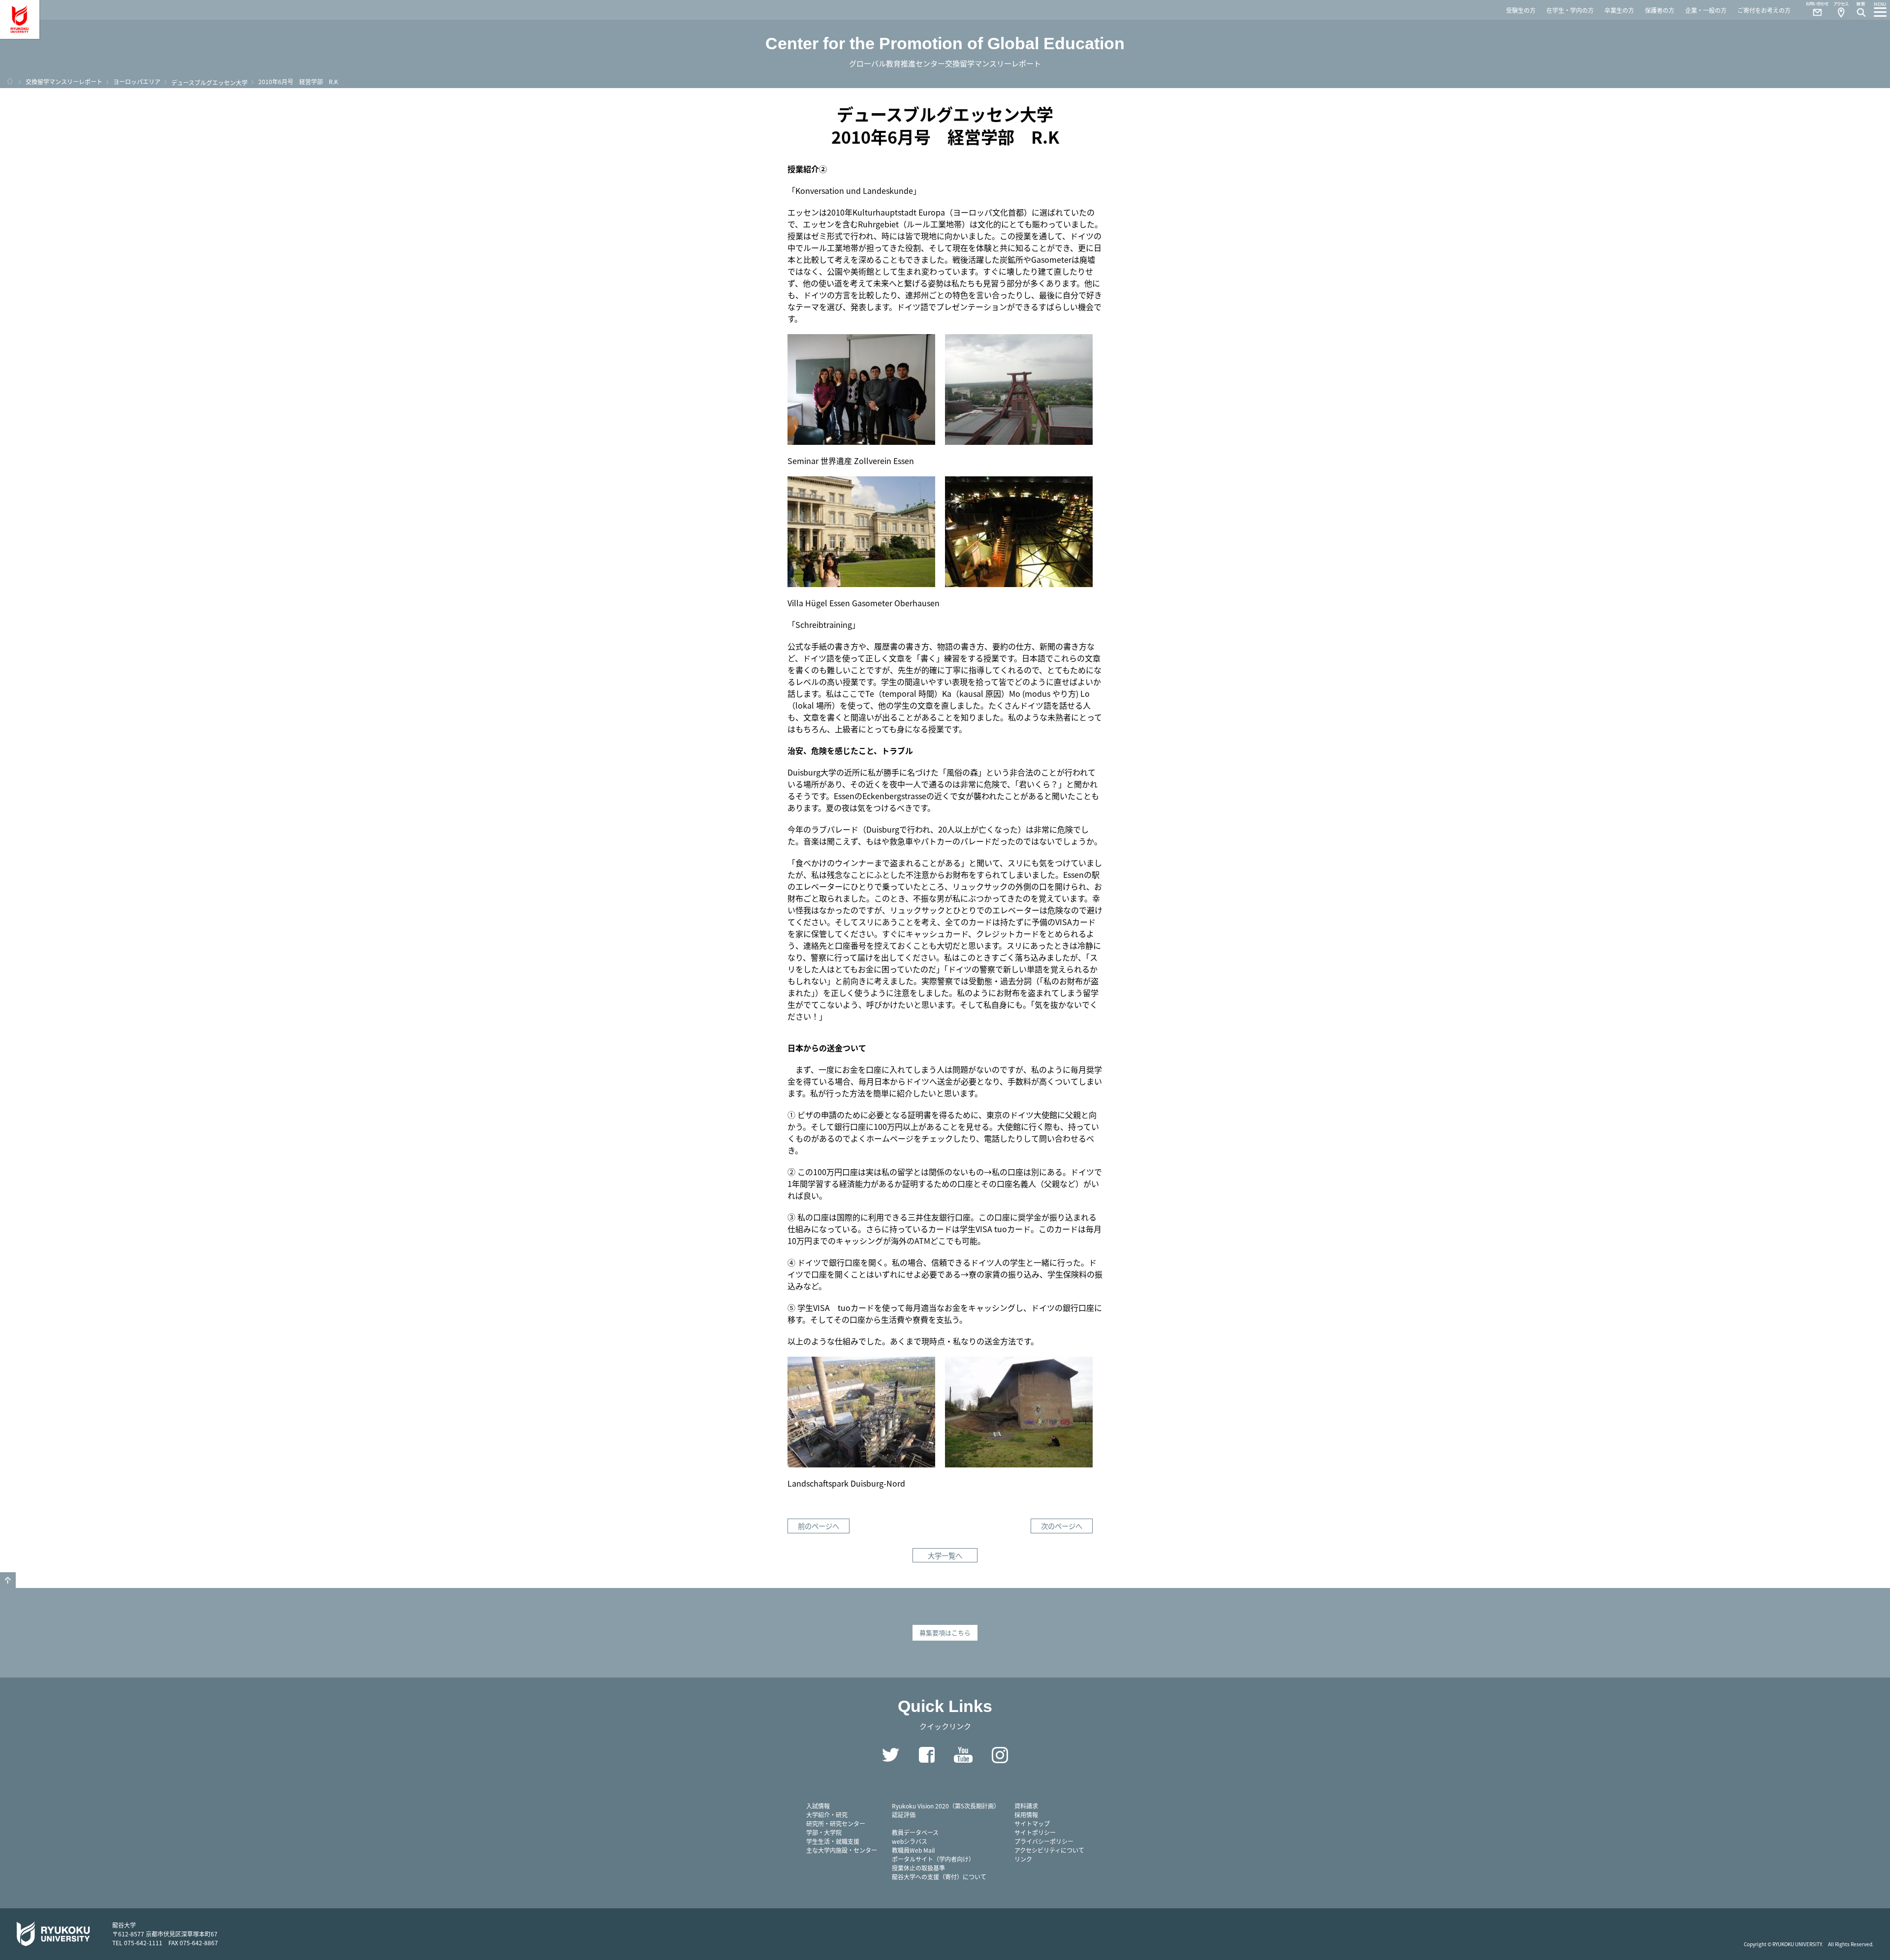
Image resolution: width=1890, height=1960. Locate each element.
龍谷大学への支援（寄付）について (939, 1877)
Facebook (927, 1755)
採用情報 (1026, 1815)
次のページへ (1062, 1526)
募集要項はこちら (945, 1633)
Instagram (1000, 1755)
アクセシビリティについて (1049, 1850)
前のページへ (819, 1526)
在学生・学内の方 (1570, 10)
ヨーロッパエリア (137, 81)
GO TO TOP (8, 1580)
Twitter (890, 1755)
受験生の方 (1521, 10)
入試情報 (818, 1806)
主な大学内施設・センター (842, 1850)
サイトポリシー (1035, 1832)
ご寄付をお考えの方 (1764, 10)
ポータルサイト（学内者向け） (933, 1859)
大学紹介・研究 (827, 1815)
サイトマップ (1032, 1823)
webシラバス (910, 1841)
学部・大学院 (824, 1832)
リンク (1023, 1859)
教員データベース (915, 1832)
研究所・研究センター (836, 1823)
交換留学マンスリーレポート (64, 81)
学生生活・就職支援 (833, 1841)
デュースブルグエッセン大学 (209, 82)
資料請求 (1026, 1806)
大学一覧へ (945, 1555)
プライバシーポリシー (1044, 1841)
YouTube (963, 1755)
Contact (1813, 10)
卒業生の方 (1619, 10)
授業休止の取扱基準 (918, 1868)
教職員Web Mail (913, 1850)
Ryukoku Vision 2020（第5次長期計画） (946, 1806)
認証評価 (904, 1815)
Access (1841, 10)
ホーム (10, 81)
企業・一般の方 (1706, 10)
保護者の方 (1660, 10)
